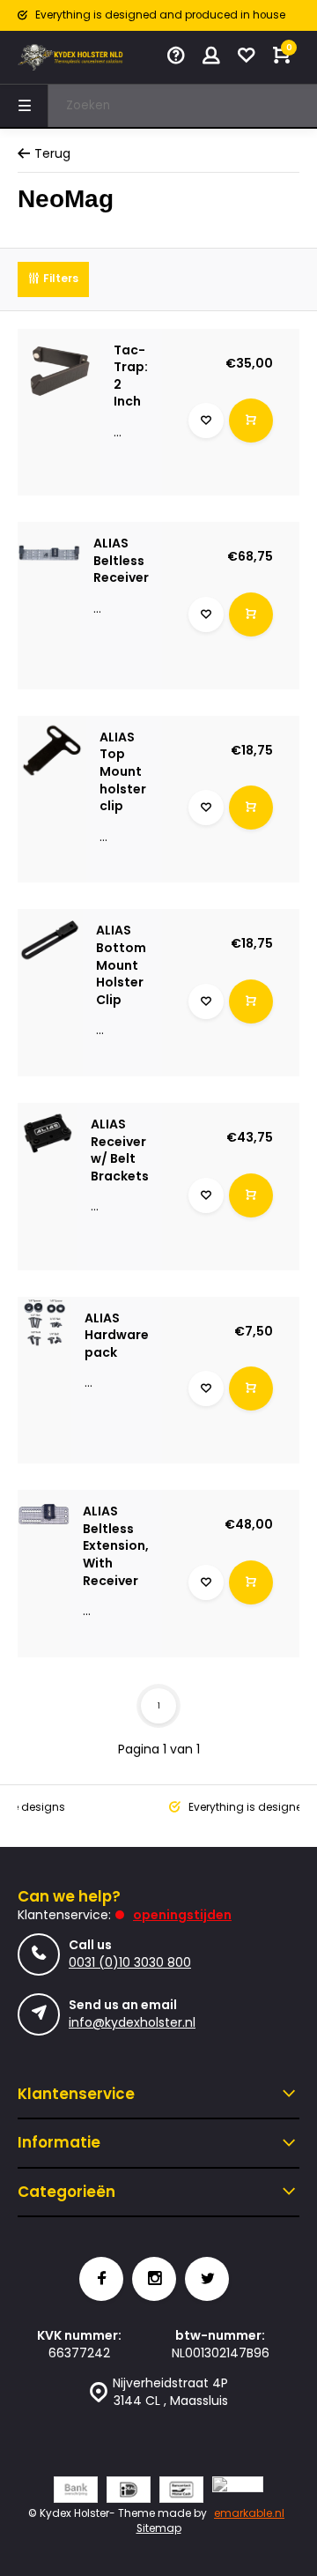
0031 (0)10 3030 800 (130, 1962)
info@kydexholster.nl (132, 2022)
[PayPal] (238, 2492)
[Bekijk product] (251, 421)
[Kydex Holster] (70, 57)
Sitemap (159, 2528)
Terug (52, 154)
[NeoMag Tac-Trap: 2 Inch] (59, 370)
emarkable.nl (249, 2513)
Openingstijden (182, 1915)
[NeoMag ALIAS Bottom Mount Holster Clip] (50, 942)
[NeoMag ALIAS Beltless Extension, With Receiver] (44, 1516)
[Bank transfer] (76, 2492)
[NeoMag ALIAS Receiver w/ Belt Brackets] (48, 1133)
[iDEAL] (129, 2492)
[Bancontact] (181, 2492)
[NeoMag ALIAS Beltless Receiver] (49, 553)
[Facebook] (101, 2279)
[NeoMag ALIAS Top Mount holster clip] (52, 750)
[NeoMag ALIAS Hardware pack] (44, 1324)
